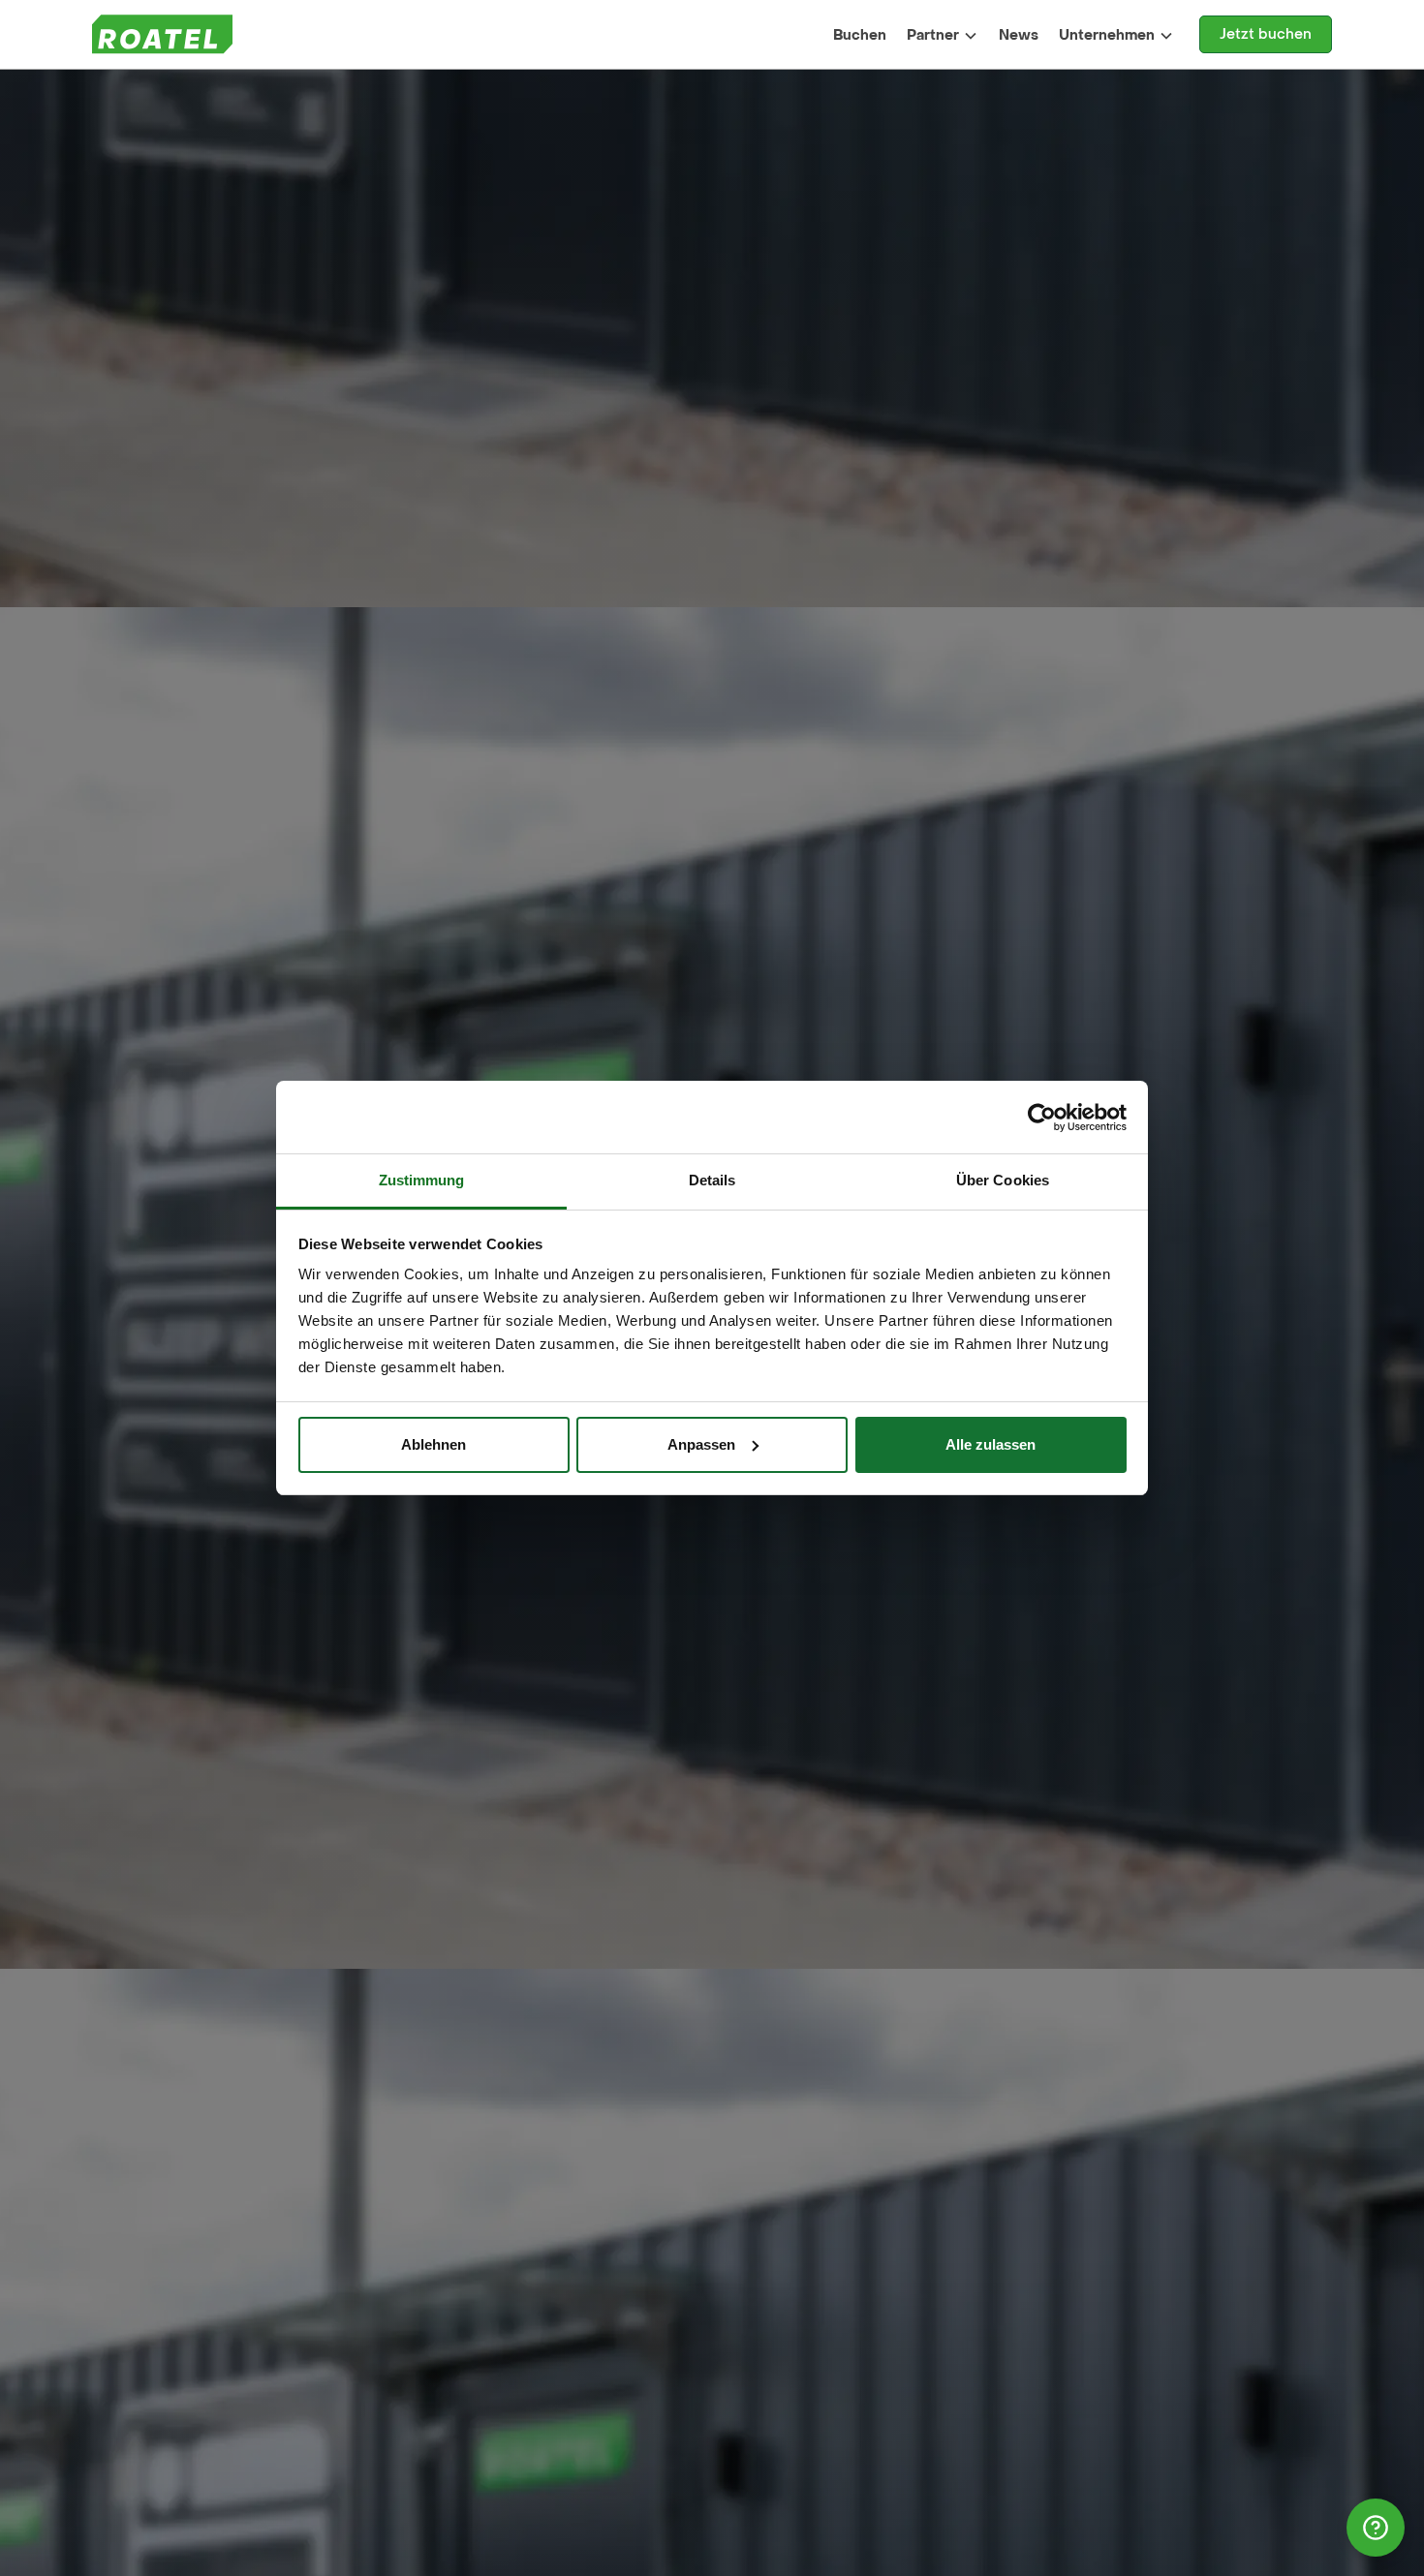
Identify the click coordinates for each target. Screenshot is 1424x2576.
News (1019, 35)
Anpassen (701, 1444)
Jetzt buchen (1266, 34)
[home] (162, 34)
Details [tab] (712, 1180)
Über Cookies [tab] (1003, 1180)
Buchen (860, 35)
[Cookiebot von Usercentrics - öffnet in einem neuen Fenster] (1042, 1118)
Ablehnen (433, 1444)
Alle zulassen (991, 1444)
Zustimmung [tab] (422, 1180)
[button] (943, 35)
